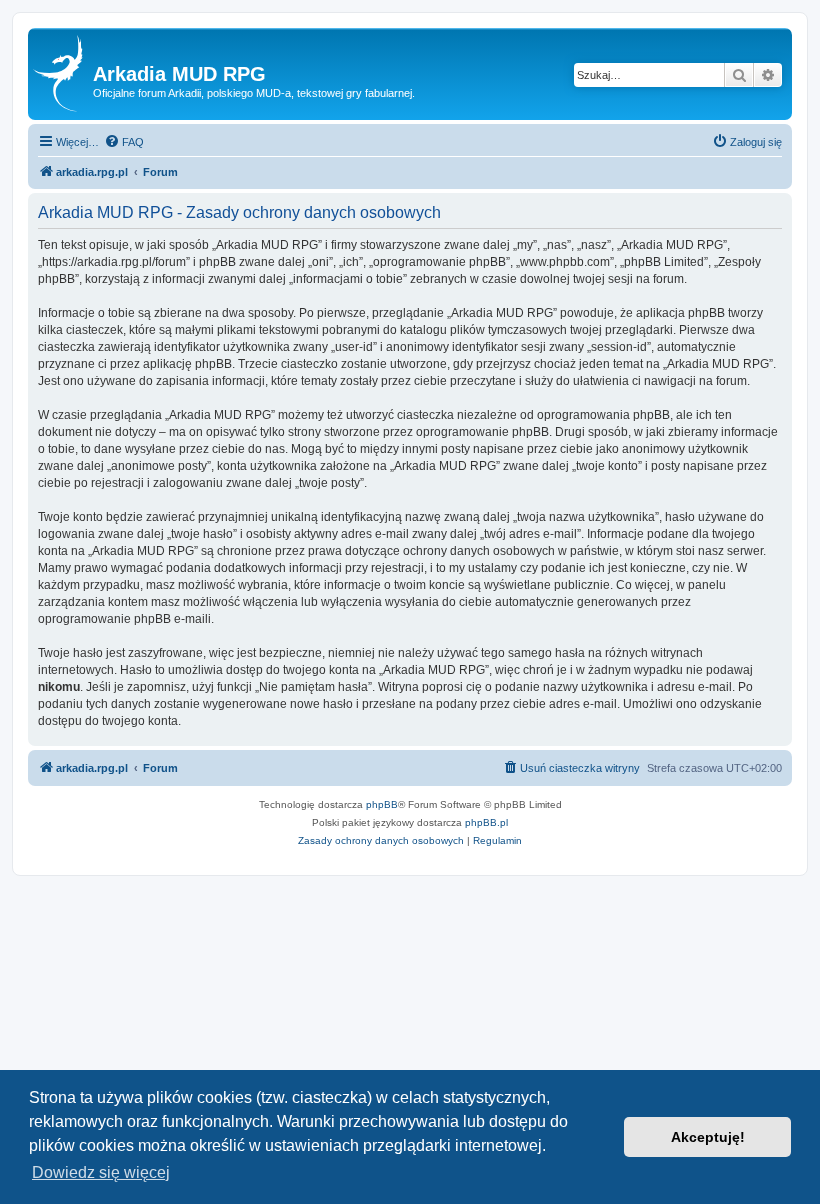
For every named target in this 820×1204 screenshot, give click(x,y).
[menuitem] (124, 142)
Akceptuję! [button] (708, 1137)
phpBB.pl (486, 822)
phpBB (382, 804)
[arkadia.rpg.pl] (63, 74)
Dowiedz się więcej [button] (101, 1172)
